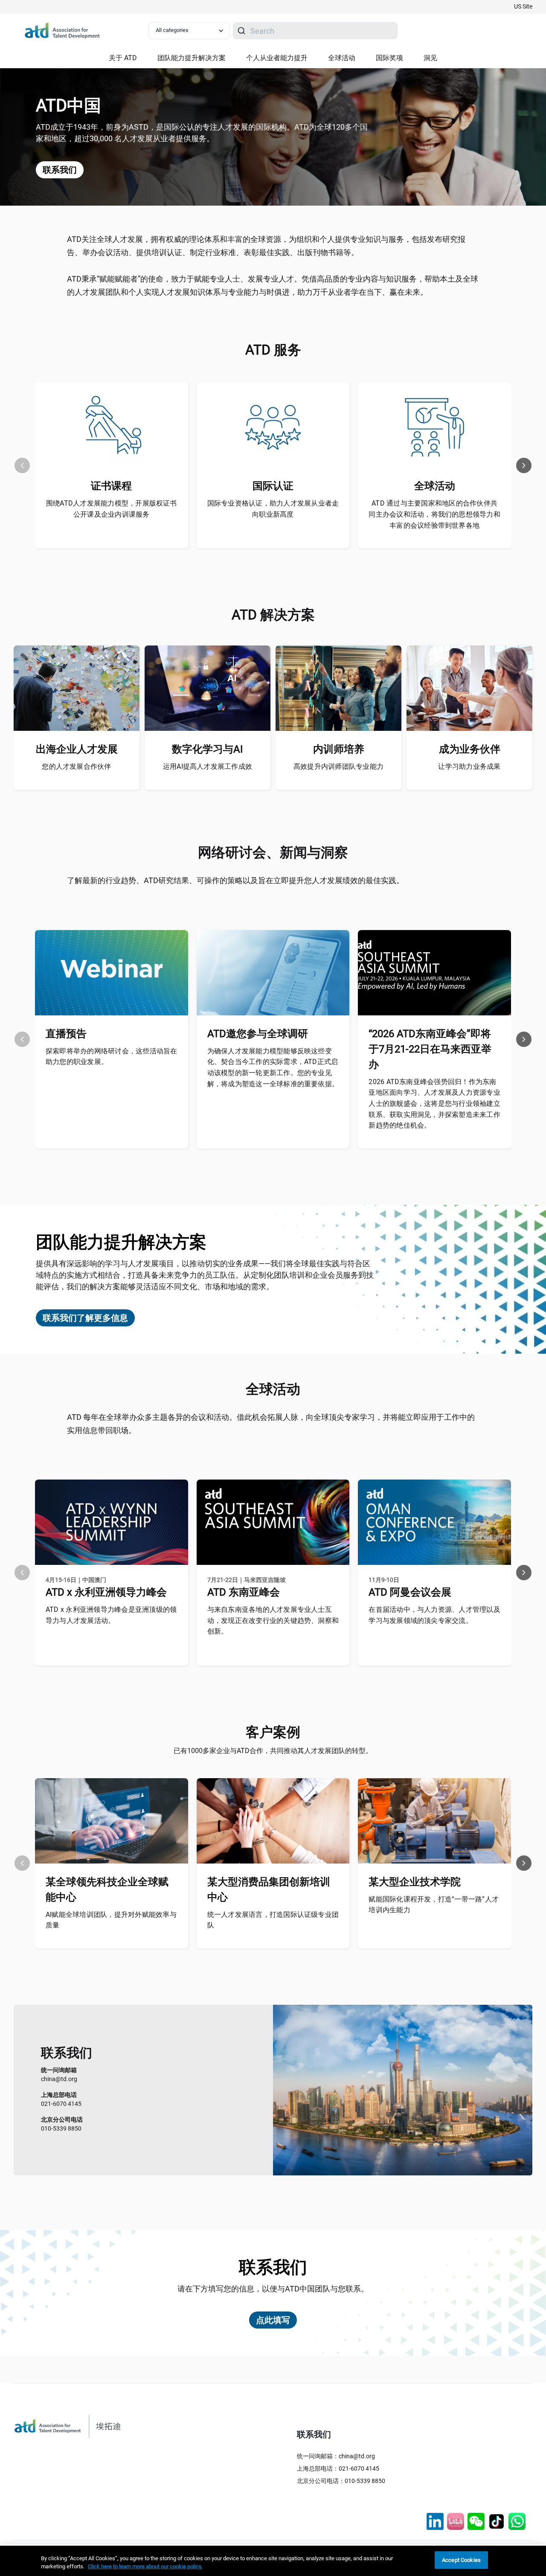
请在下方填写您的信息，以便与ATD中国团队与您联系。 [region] (273, 2289)
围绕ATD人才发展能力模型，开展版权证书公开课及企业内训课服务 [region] (112, 509)
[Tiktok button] (497, 2521)
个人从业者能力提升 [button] (277, 58)
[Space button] (456, 2521)
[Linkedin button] (435, 2521)
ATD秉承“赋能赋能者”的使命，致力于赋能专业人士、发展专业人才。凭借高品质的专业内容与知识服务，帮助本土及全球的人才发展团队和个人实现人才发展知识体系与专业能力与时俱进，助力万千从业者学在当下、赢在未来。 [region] (273, 285)
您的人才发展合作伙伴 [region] (76, 766)
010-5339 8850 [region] (62, 2124)
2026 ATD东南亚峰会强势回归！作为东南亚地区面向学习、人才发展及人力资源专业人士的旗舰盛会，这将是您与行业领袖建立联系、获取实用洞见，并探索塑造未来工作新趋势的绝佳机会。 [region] (434, 1103)
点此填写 (273, 2320)
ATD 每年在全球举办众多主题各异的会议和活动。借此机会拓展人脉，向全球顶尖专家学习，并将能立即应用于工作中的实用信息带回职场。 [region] (271, 1424)
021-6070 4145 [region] (61, 2099)
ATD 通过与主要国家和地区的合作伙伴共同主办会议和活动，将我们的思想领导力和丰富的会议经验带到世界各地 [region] (434, 514)
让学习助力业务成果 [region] (469, 766)
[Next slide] (524, 465)
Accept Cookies (461, 2560)
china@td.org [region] (59, 2074)
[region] (273, 2561)
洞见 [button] (430, 58)
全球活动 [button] (342, 58)
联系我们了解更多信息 (85, 1318)
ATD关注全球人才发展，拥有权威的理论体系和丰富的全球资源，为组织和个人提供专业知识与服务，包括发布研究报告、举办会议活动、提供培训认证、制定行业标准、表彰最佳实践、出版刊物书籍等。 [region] (266, 246)
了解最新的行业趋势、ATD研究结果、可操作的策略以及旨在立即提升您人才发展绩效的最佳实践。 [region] (235, 880)
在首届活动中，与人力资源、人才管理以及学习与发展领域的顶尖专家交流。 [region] (434, 1615)
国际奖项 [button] (389, 58)
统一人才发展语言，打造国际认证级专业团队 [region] (273, 1920)
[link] (523, 7)
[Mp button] (476, 2521)
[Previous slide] (22, 465)
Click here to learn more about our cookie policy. (145, 2567)
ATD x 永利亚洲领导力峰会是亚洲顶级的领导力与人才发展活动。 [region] (111, 1615)
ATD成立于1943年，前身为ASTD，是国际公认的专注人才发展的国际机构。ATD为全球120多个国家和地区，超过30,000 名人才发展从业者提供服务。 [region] (202, 133)
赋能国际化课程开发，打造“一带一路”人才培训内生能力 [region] (434, 1905)
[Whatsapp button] (517, 2521)
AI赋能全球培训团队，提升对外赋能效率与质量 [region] (111, 1920)
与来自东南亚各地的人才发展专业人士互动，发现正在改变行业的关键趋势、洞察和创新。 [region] (273, 1620)
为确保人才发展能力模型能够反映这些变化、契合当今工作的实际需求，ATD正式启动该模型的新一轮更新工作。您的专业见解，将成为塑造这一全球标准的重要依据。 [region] (273, 1067)
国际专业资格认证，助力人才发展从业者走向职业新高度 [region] (273, 509)
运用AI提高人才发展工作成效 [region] (208, 766)
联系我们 (60, 170)
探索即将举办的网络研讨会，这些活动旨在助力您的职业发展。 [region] (112, 1057)
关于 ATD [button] (123, 58)
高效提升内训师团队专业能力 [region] (338, 766)
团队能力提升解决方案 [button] (192, 58)
